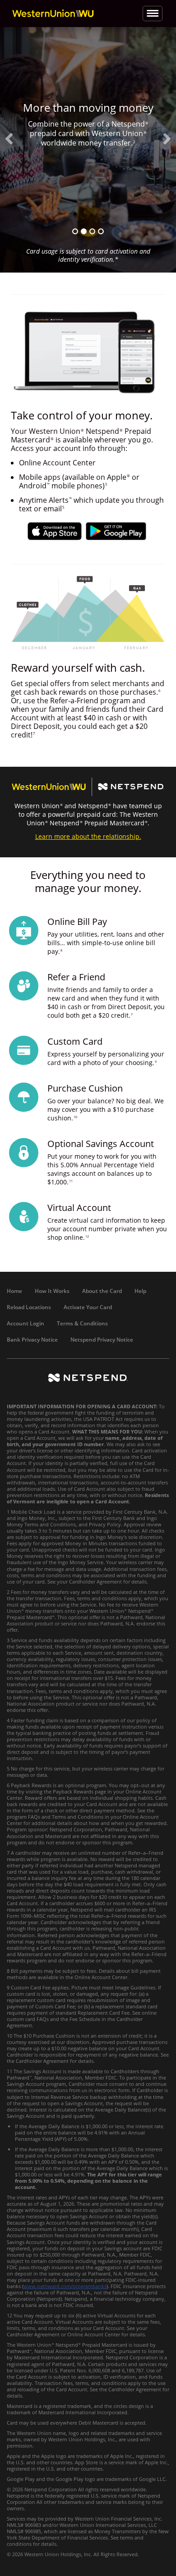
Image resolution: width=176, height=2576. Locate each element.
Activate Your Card (88, 1307)
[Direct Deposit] (92, 231)
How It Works (52, 1291)
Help (140, 1291)
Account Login (25, 1323)
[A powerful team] (84, 231)
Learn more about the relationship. (88, 836)
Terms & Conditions (82, 1323)
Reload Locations (29, 1307)
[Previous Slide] (9, 139)
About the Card (102, 1291)
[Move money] (101, 231)
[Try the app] (75, 231)
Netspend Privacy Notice (102, 1340)
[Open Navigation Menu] (153, 14)
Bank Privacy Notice (32, 1340)
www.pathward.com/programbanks (65, 2286)
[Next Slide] (167, 139)
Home (14, 1291)
